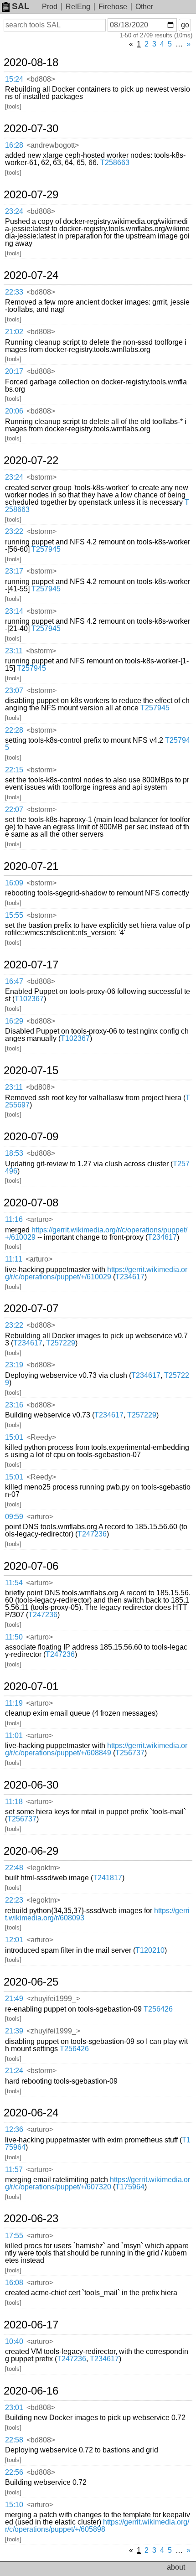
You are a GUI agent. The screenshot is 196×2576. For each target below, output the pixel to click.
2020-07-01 (31, 1686)
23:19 (14, 1365)
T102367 (29, 999)
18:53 (14, 1153)
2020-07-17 (31, 965)
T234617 (162, 1237)
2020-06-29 (31, 1851)
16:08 (14, 2283)
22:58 (14, 2440)
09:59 (14, 1517)
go (185, 25)
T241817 (108, 1878)
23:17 (14, 571)
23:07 (14, 691)
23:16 (14, 1405)
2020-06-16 (31, 2391)
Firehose (113, 7)
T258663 (115, 163)
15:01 (14, 1437)
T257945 (46, 549)
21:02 (14, 332)
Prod (50, 7)
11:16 (14, 1219)
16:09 (14, 883)
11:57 (14, 2170)
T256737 (130, 1753)
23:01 (14, 2408)
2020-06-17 (31, 2325)
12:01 (14, 1940)
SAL (21, 6)
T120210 (150, 1950)
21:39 (14, 2031)
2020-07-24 (31, 275)
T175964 (130, 2187)
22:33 (14, 292)
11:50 (14, 1637)
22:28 (14, 730)
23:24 (14, 211)
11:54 (14, 1583)
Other (144, 7)
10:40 (14, 2341)
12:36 (14, 2129)
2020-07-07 (31, 1309)
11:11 (14, 1259)
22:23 (14, 1900)
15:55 (14, 915)
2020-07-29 (31, 195)
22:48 (14, 1868)
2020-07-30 (31, 129)
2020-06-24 (31, 2113)
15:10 (14, 2505)
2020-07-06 (31, 1566)
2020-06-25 (31, 1982)
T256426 (158, 2009)
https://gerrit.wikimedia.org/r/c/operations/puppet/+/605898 (97, 2526)
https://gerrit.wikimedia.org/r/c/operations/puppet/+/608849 (96, 1749)
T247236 (92, 1534)
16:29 (14, 1021)
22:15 (14, 770)
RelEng (78, 7)
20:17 (14, 371)
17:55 (14, 2236)
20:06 (14, 411)
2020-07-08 (31, 1203)
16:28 (14, 145)
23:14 (14, 611)
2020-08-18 (31, 62)
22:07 (14, 810)
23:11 (14, 651)
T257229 (61, 1343)
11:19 (14, 1703)
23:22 (14, 531)
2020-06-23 (31, 2219)
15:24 (14, 79)
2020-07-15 (31, 1071)
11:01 (14, 1735)
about (176, 2567)
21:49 (14, 1999)
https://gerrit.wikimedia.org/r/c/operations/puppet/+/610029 (96, 1234)
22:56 (14, 2472)
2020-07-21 (31, 866)
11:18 (14, 1802)
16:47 (14, 981)
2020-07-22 (31, 460)
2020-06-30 (31, 1785)
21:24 (14, 2071)
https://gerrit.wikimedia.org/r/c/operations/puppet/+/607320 (98, 2183)
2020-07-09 (31, 1137)
